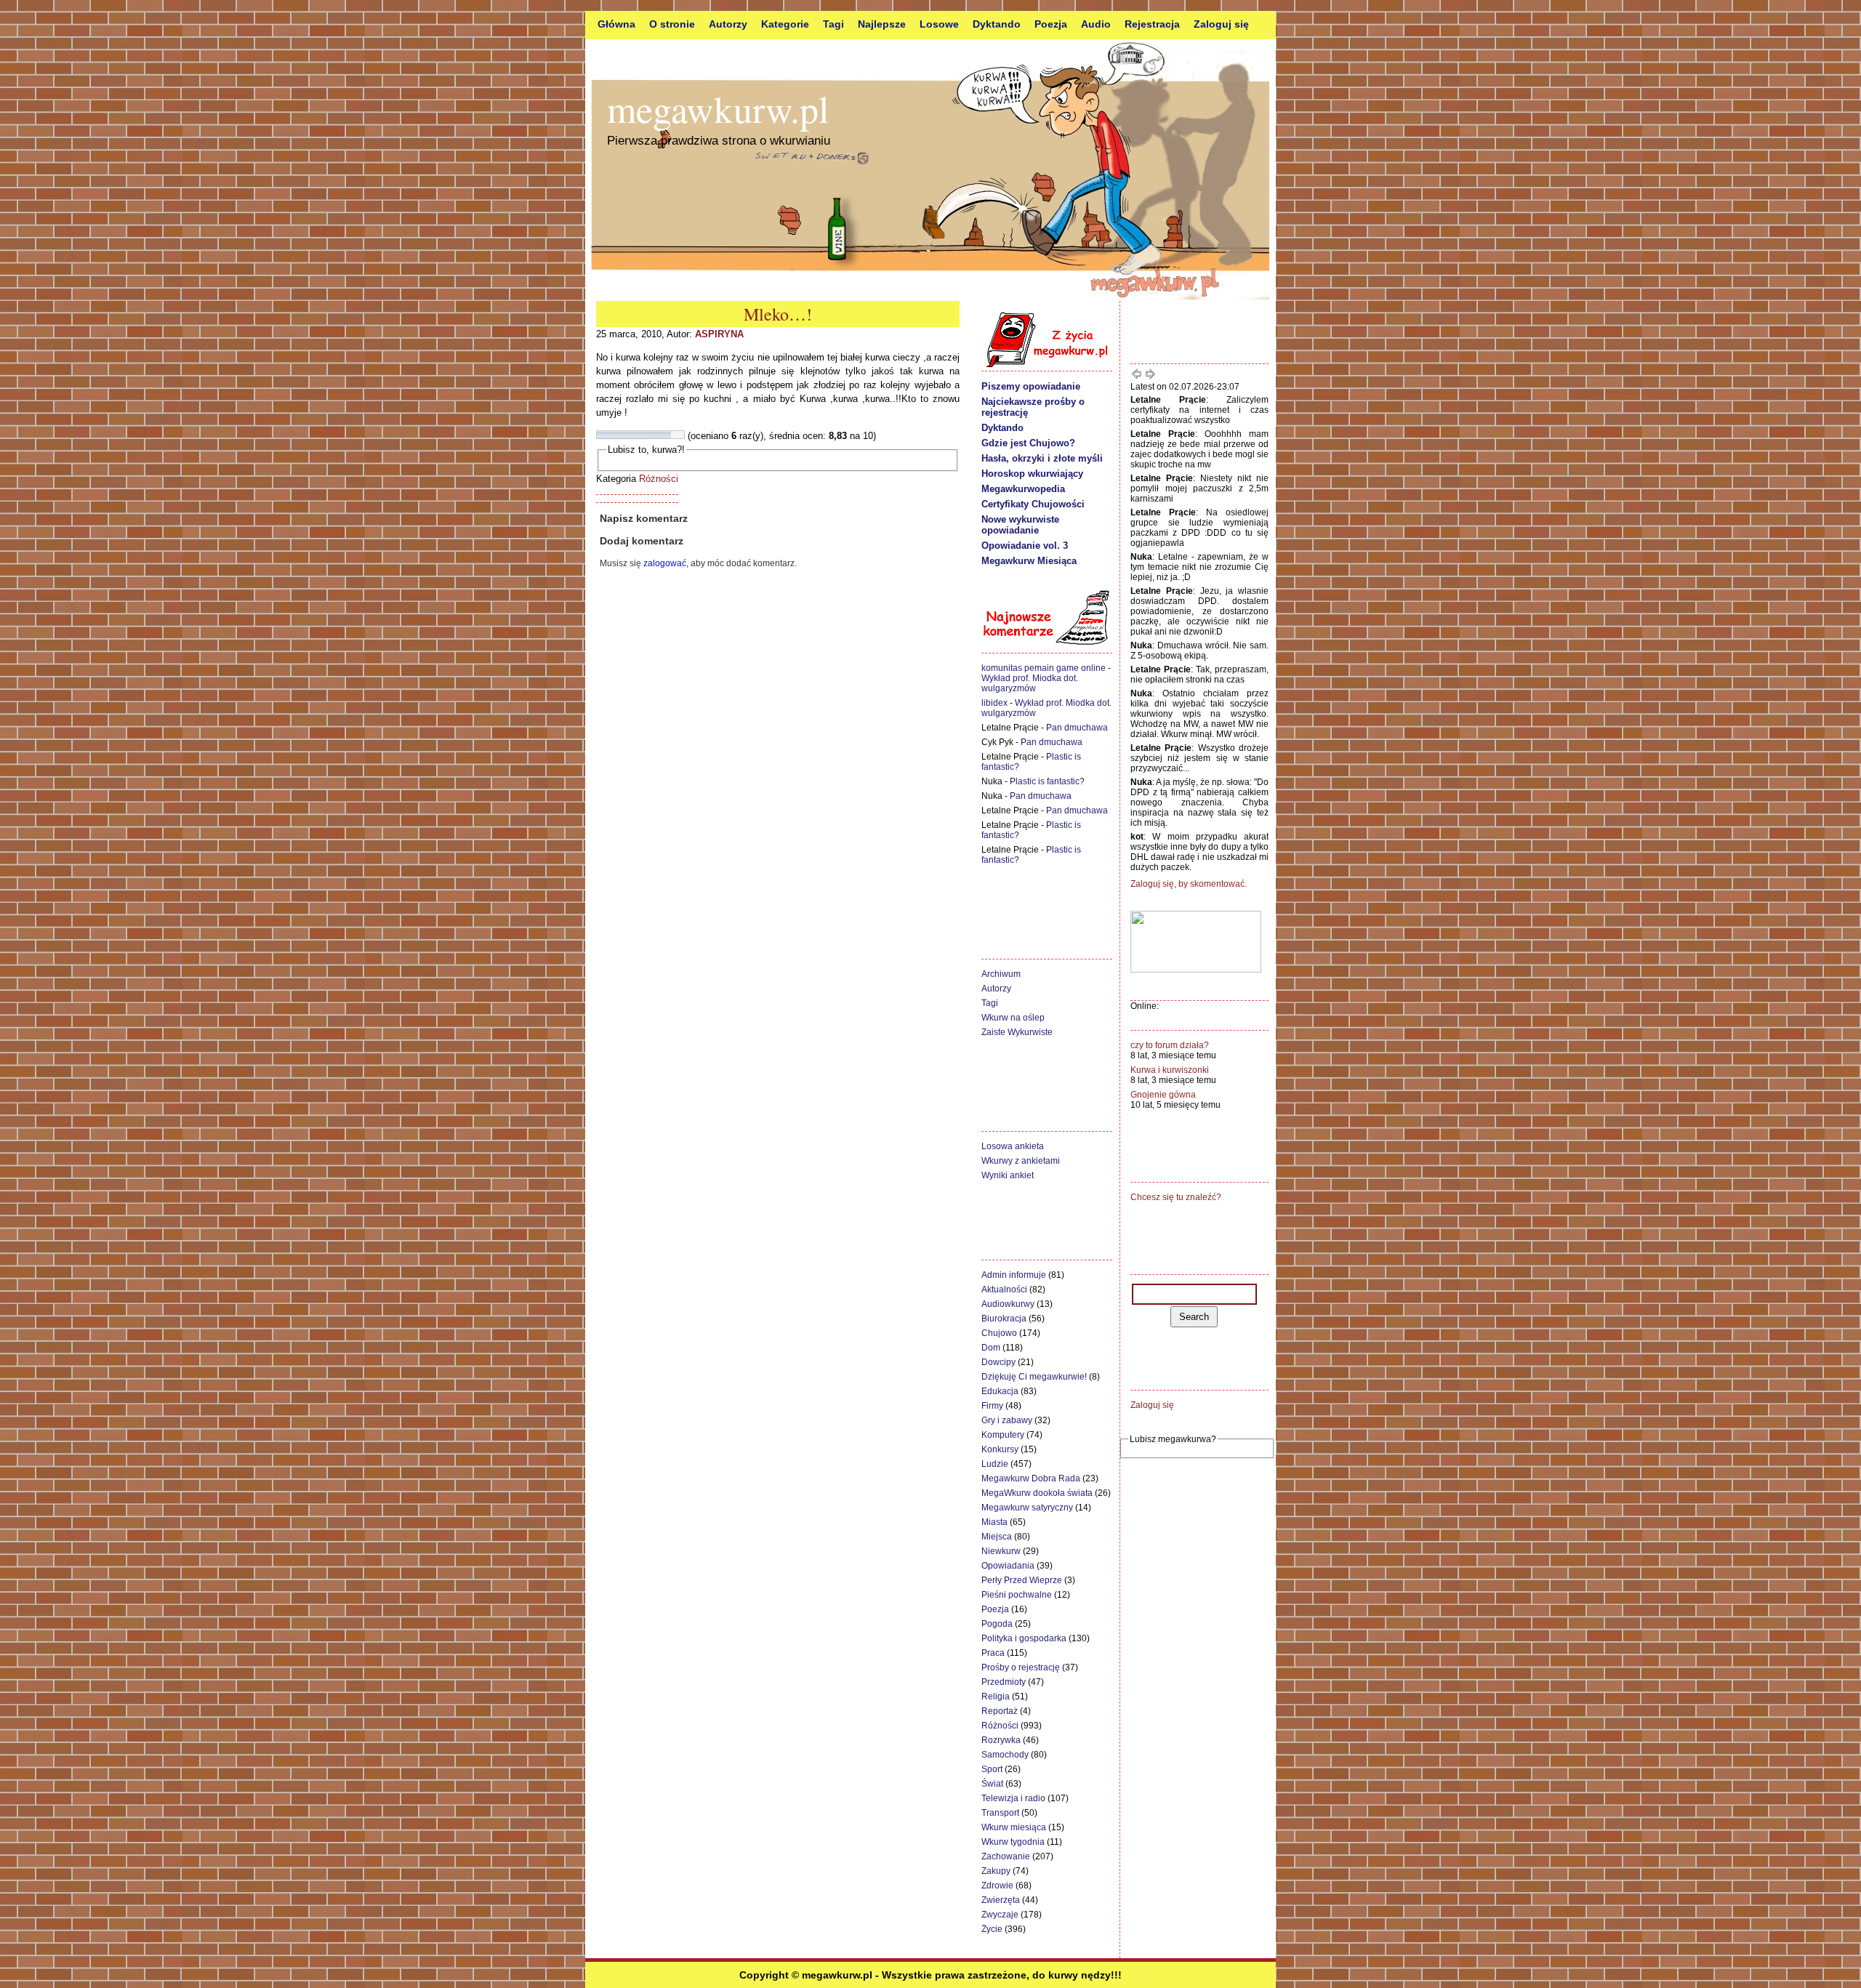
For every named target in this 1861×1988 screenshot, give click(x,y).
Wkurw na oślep (1013, 1018)
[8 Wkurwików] (662, 435)
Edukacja (1000, 1391)
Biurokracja (1004, 1319)
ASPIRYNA (719, 334)
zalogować (665, 563)
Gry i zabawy (1007, 1420)
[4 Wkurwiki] (627, 435)
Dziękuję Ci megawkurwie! (1034, 1377)
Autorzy (728, 24)
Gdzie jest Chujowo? (1028, 443)
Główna (616, 24)
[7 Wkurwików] (654, 435)
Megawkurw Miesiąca (1029, 561)
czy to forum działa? (1170, 1045)
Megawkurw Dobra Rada (1031, 1478)
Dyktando (997, 24)
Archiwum (1001, 974)
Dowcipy (998, 1362)
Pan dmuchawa (1077, 728)
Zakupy (996, 1871)
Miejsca (997, 1537)
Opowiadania (1008, 1566)
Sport (992, 1769)
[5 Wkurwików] (636, 435)
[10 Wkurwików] (680, 435)
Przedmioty (1004, 1682)
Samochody (1005, 1755)
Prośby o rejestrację (1021, 1667)
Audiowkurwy (1008, 1304)
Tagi (833, 24)
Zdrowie (997, 1886)
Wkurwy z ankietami (1021, 1161)
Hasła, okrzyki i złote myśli (1042, 458)
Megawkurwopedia (1023, 489)
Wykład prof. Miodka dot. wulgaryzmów (1030, 683)
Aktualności (1004, 1289)
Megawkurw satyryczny (1027, 1508)
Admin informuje (1014, 1275)
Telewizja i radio (1013, 1798)
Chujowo (999, 1333)
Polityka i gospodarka (1024, 1638)
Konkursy (1000, 1449)
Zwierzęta (1001, 1900)
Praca (993, 1653)
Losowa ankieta (1013, 1146)
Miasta (994, 1522)
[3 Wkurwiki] (619, 435)
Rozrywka (1001, 1740)
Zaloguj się (1221, 24)
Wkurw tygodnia (1013, 1842)
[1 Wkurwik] (601, 435)
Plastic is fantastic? (1047, 781)
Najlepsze (882, 24)
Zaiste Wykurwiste (1017, 1032)
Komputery (1003, 1435)
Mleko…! (778, 314)
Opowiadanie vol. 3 (1025, 546)
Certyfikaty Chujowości (1033, 504)
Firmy (992, 1406)
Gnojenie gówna (1163, 1095)
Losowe (939, 24)
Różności (659, 479)
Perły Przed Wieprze (1022, 1580)
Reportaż (1000, 1711)
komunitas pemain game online (1044, 668)
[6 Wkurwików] (645, 435)
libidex (994, 703)
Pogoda (997, 1624)
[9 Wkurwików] (671, 435)
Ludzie (995, 1464)
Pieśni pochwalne (1017, 1595)
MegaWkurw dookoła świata (1037, 1493)
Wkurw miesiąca (1014, 1827)
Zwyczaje (1000, 1915)
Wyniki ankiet (1008, 1175)
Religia (996, 1697)
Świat (992, 1784)
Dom (991, 1348)
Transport (1000, 1813)
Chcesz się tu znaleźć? (1176, 1197)
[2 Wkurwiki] (610, 435)
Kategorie (785, 24)
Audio (1096, 24)
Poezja (1051, 24)
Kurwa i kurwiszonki (1170, 1070)
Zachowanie (1006, 1856)
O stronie (672, 24)
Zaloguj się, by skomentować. (1189, 884)
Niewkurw (1001, 1551)
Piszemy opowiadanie (1031, 386)
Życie (992, 1929)
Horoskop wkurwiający (1032, 474)
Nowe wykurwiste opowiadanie (1020, 525)
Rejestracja (1152, 24)
